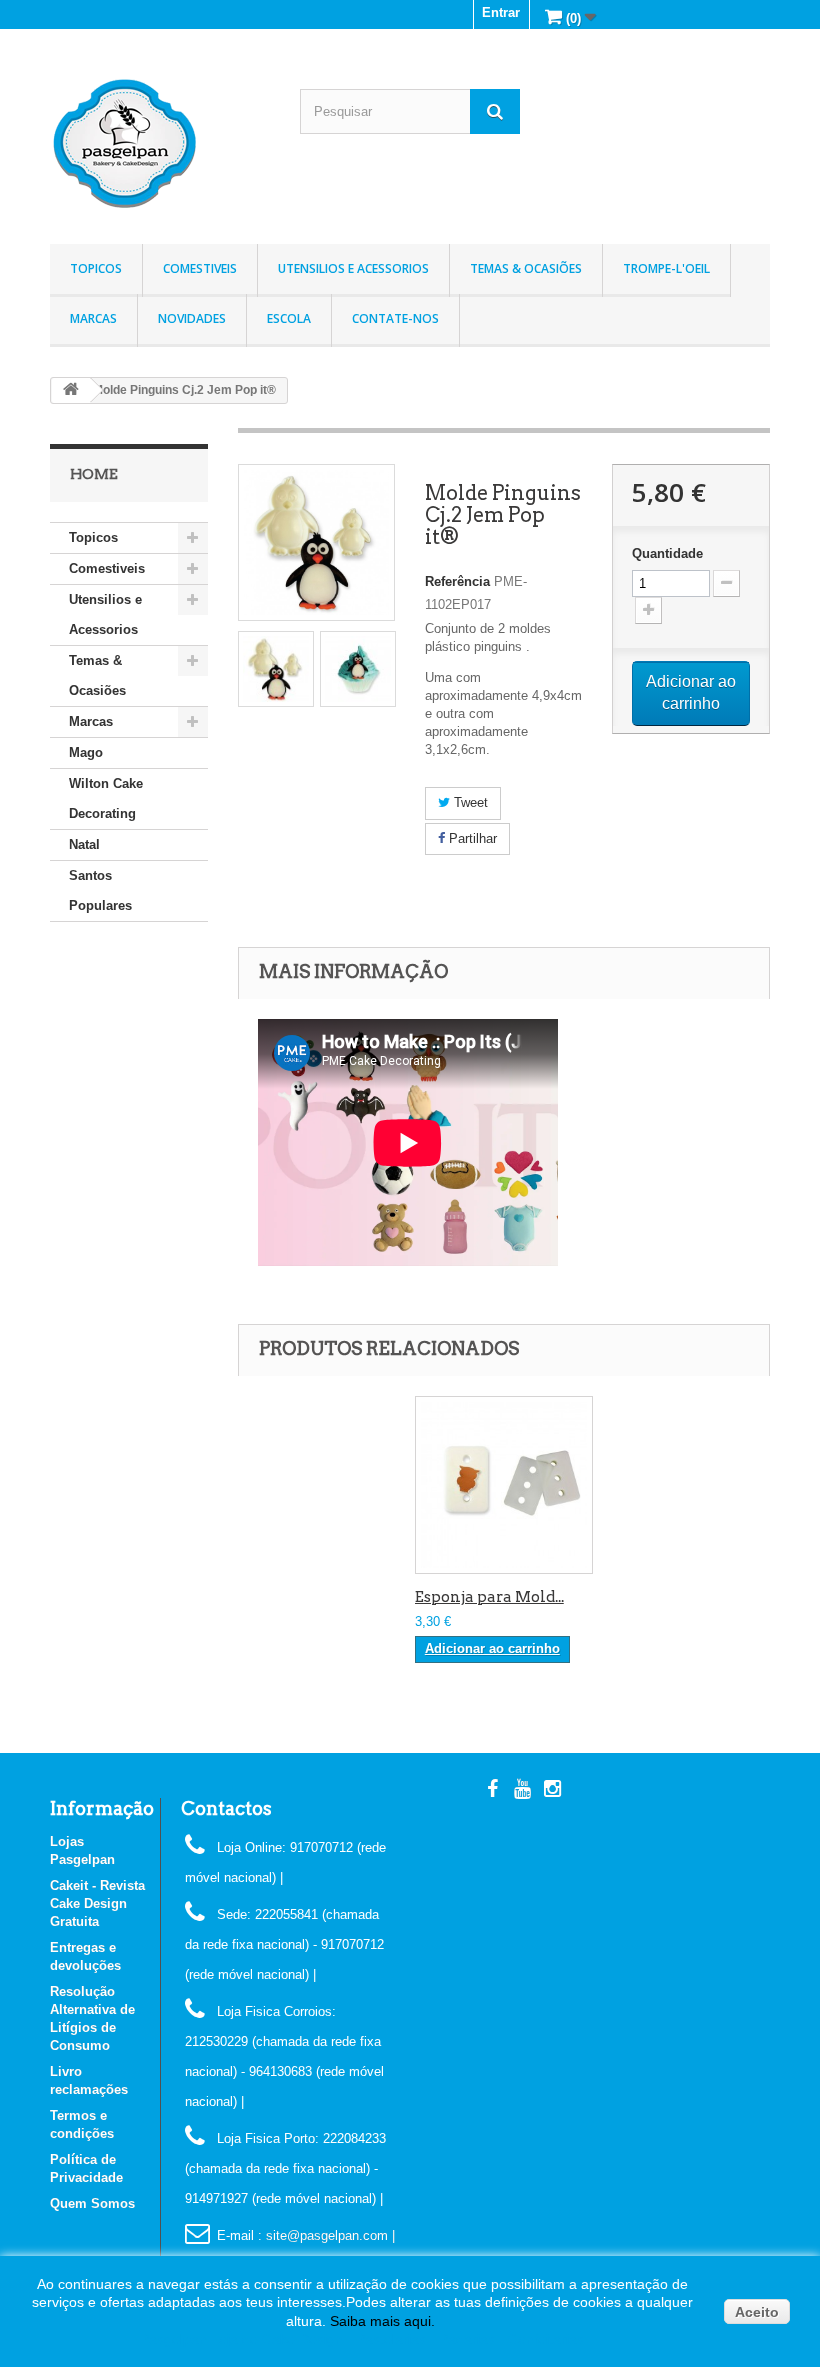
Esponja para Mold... (489, 1597)
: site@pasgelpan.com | (326, 2235)
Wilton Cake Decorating (106, 798)
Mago (86, 752)
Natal (84, 844)
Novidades (192, 318)
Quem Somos (92, 2203)
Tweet (469, 802)
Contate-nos (395, 318)
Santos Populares (100, 890)
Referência (457, 581)
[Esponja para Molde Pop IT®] (504, 1485)
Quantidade (667, 553)
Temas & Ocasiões (526, 268)
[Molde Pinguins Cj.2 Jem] (276, 669)
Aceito (757, 2312)
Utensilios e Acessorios (353, 268)
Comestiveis (200, 268)
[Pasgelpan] (160, 144)
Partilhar (471, 838)
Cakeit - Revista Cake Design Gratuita (97, 1903)
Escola (289, 318)
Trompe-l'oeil (666, 268)
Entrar (501, 12)
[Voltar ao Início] (71, 390)
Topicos (96, 268)
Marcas (93, 318)
